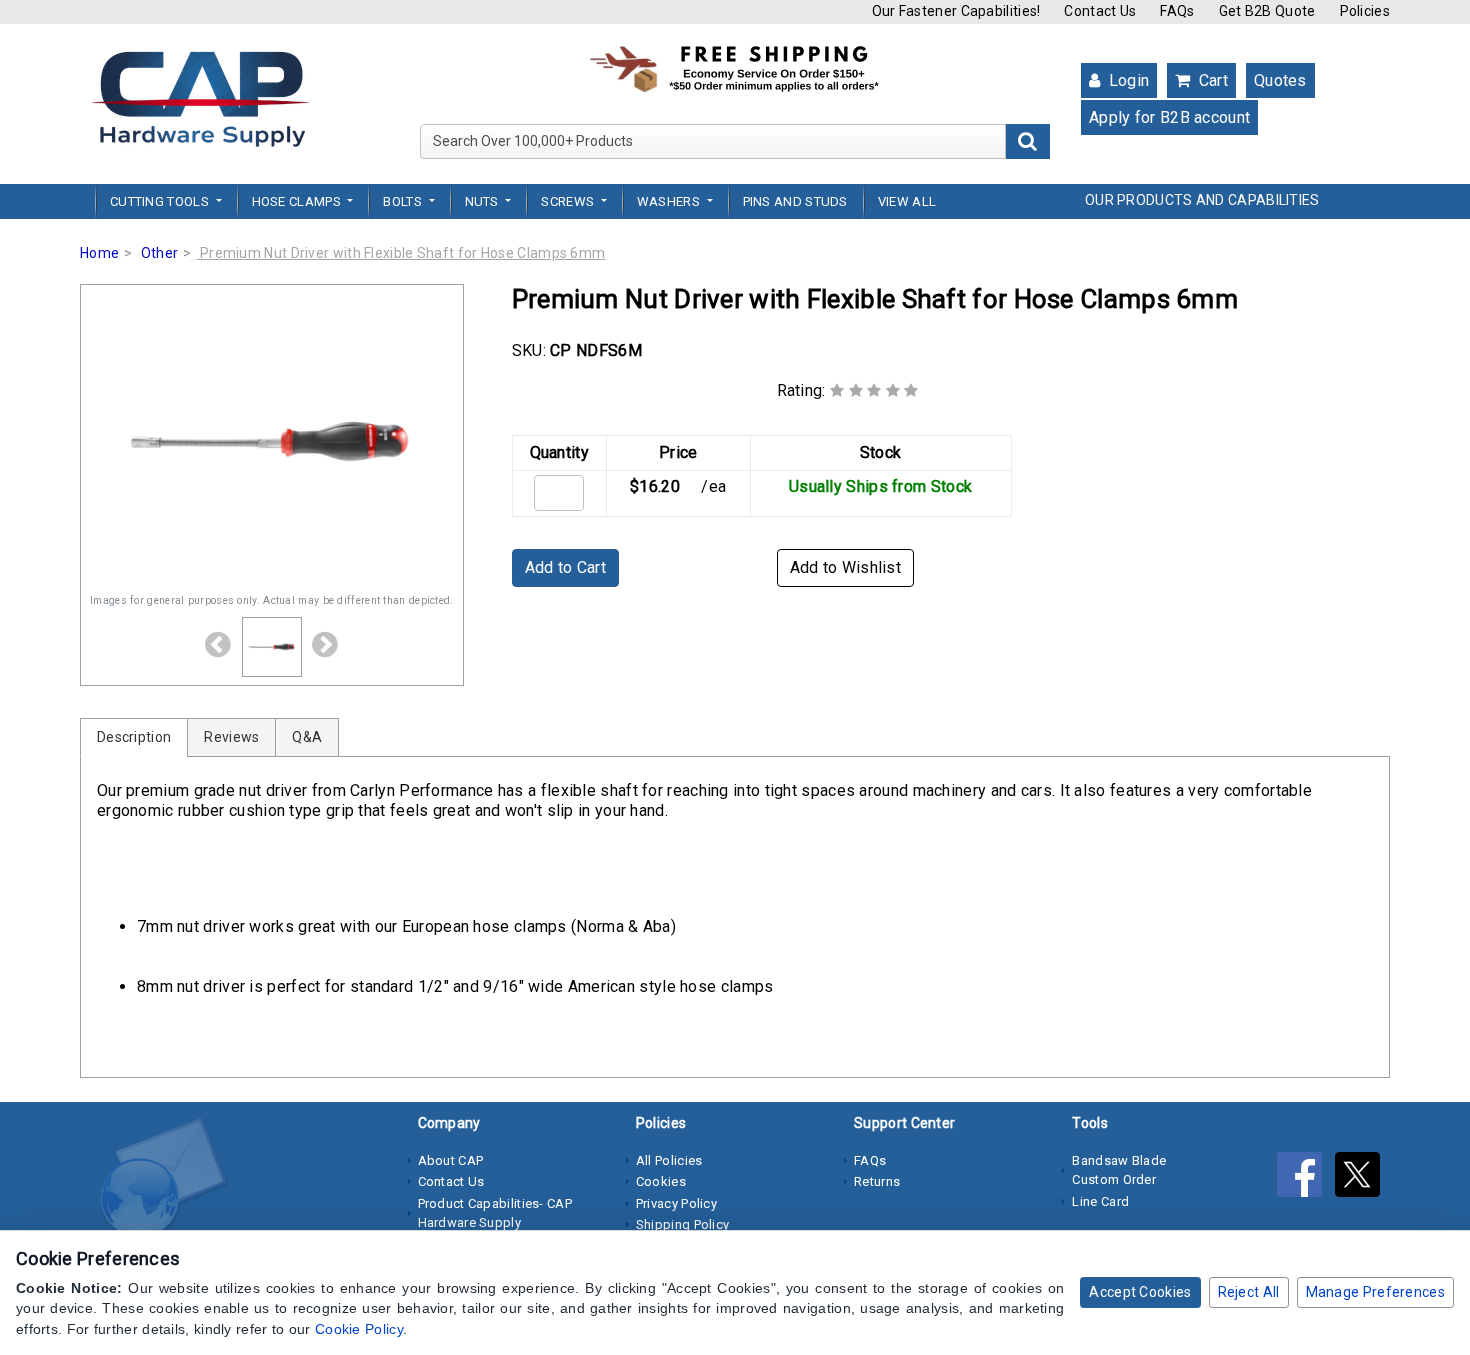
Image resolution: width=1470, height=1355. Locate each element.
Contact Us (1100, 11)
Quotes (1280, 80)
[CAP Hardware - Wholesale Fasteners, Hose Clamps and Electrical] (200, 98)
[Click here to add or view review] (874, 390)
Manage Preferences (1375, 1292)
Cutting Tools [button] (161, 201)
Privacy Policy (676, 1203)
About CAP (451, 1160)
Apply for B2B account (1169, 117)
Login (1126, 80)
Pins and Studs (795, 201)
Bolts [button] (404, 201)
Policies (1365, 11)
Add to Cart (565, 567)
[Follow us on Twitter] (1362, 1179)
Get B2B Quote (1267, 11)
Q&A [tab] (307, 737)
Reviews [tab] (231, 737)
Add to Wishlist (846, 567)
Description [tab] (134, 737)
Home (99, 253)
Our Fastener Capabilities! (956, 11)
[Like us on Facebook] (1306, 1179)
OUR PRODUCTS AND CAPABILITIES (1202, 200)
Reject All (1249, 1292)
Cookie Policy (359, 1329)
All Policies (669, 1160)
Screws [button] (569, 201)
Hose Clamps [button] (298, 201)
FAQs (1177, 11)
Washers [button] (670, 201)
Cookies (661, 1181)
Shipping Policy (683, 1224)
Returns (877, 1181)
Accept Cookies (1140, 1292)
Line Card (1100, 1201)
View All (907, 201)
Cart (1211, 80)
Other (160, 253)
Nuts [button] (484, 201)
